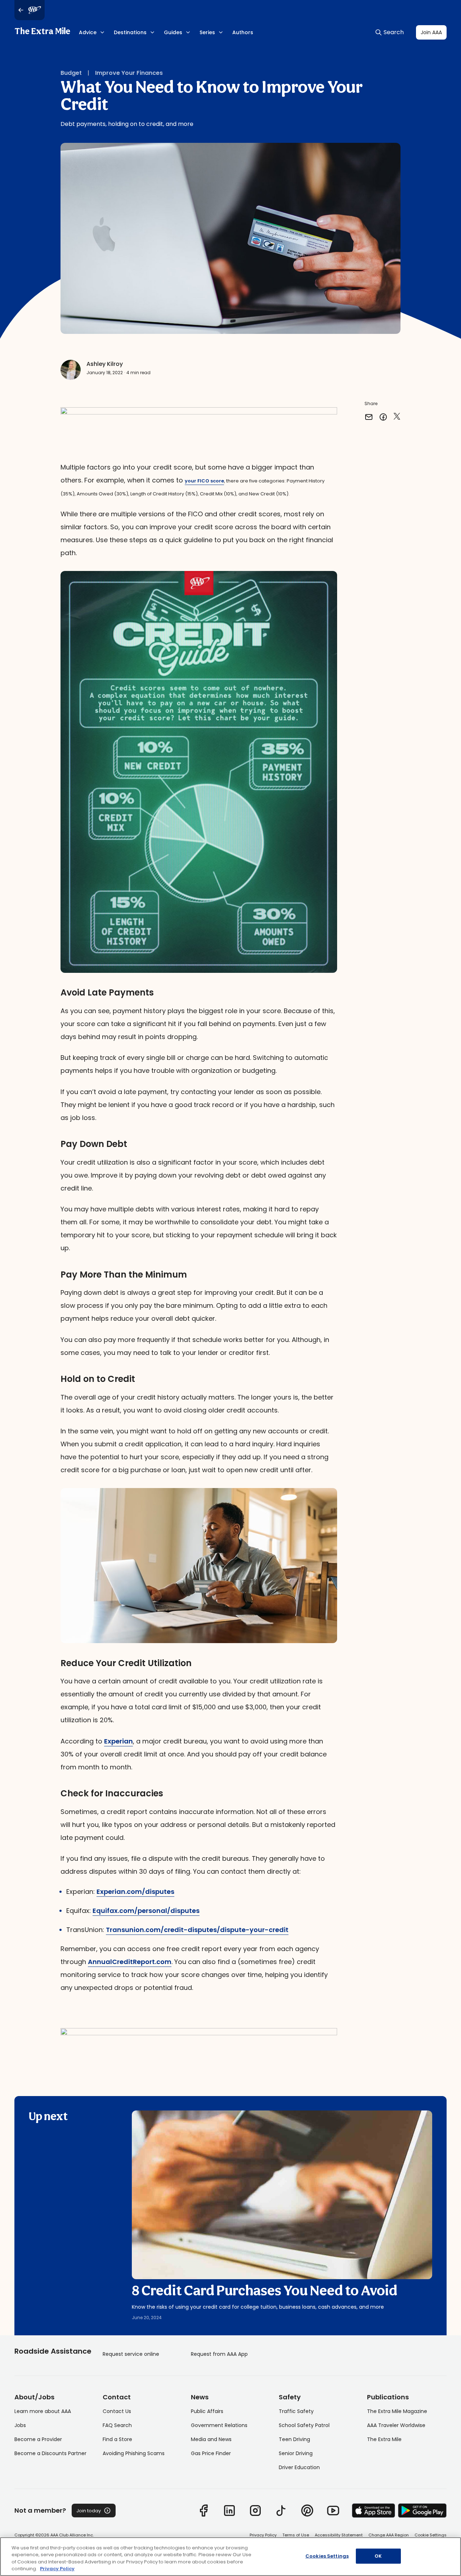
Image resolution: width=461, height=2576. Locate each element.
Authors (243, 32)
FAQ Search (117, 2425)
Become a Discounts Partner (50, 2453)
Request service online (131, 2354)
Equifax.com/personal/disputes (146, 1911)
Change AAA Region (389, 2535)
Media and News (211, 2439)
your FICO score (204, 481)
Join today (89, 2511)
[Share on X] (397, 417)
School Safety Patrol (304, 2425)
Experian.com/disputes (135, 1892)
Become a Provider (38, 2439)
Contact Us (117, 2411)
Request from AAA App (219, 2354)
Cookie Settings (431, 2535)
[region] (230, 2557)
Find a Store (117, 2439)
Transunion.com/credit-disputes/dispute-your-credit (197, 1930)
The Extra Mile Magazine (397, 2411)
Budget (71, 73)
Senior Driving (296, 2453)
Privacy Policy (263, 2535)
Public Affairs (207, 2411)
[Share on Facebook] (383, 417)
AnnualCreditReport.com (130, 1962)
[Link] (203, 2511)
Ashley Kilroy (105, 364)
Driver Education (299, 2467)
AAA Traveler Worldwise (396, 2425)
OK (378, 2556)
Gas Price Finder (211, 2453)
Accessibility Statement (339, 2535)
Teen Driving (294, 2439)
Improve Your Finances (129, 73)
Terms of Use (296, 2535)
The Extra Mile (42, 32)
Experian (118, 1741)
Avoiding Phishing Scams (134, 2453)
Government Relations (219, 2425)
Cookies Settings (327, 2556)
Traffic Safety (296, 2411)
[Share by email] (369, 417)
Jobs (20, 2425)
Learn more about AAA (43, 2411)
